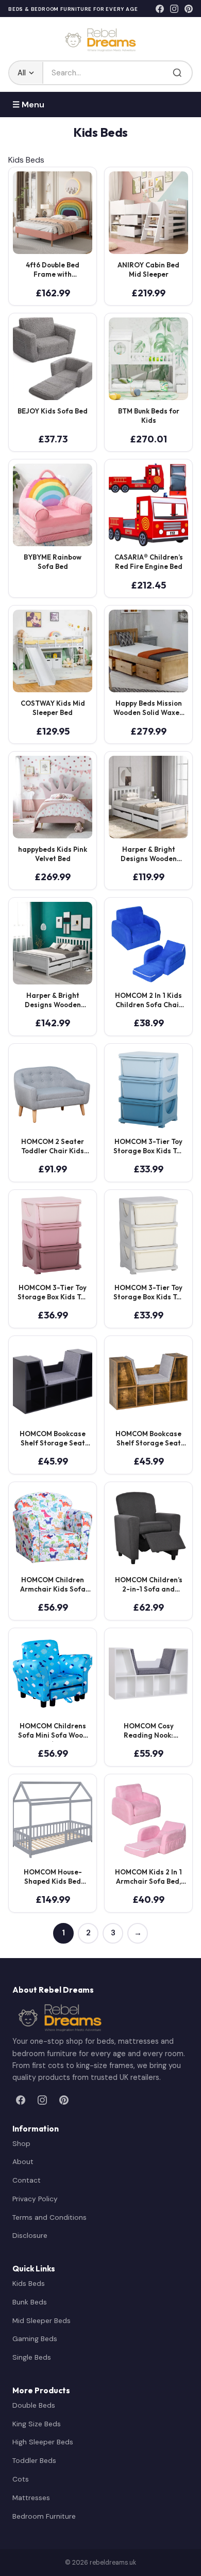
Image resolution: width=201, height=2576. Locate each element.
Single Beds (32, 2357)
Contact (27, 2180)
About (23, 2161)
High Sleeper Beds (43, 2442)
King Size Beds (37, 2424)
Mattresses (31, 2498)
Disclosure (30, 2235)
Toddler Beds (34, 2460)
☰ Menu (28, 105)
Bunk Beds (30, 2302)
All (22, 73)
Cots (21, 2479)
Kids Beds (29, 2283)
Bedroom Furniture (44, 2516)
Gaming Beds (35, 2339)
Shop (21, 2143)
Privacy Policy (35, 2199)
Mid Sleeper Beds (41, 2320)
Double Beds (34, 2405)
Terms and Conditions (49, 2217)
